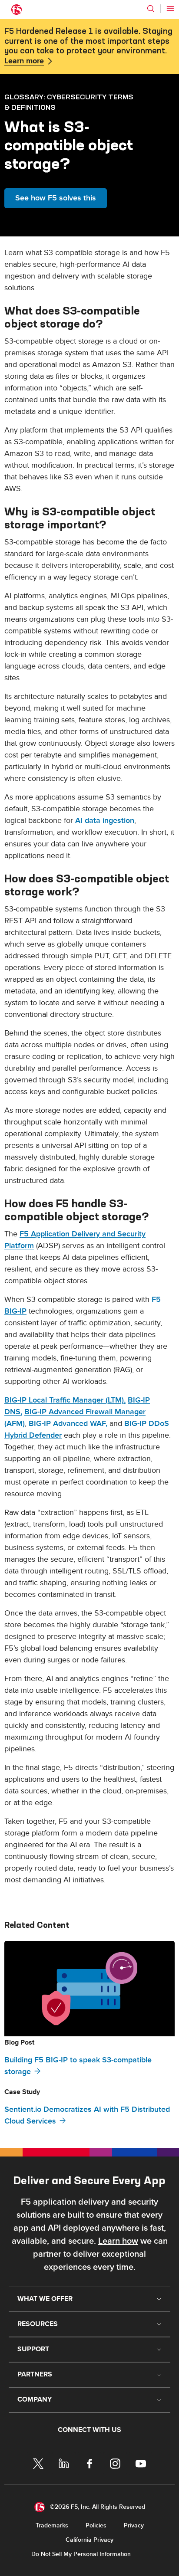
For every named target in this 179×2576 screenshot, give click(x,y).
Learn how (118, 2241)
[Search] (151, 9)
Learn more (24, 61)
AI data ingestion (105, 821)
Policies (96, 2525)
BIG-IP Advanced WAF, (68, 1424)
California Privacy (89, 2540)
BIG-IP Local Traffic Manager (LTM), (65, 1400)
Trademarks (52, 2525)
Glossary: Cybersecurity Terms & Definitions (69, 102)
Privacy (134, 2525)
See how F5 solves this (56, 198)
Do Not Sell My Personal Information (81, 2554)
